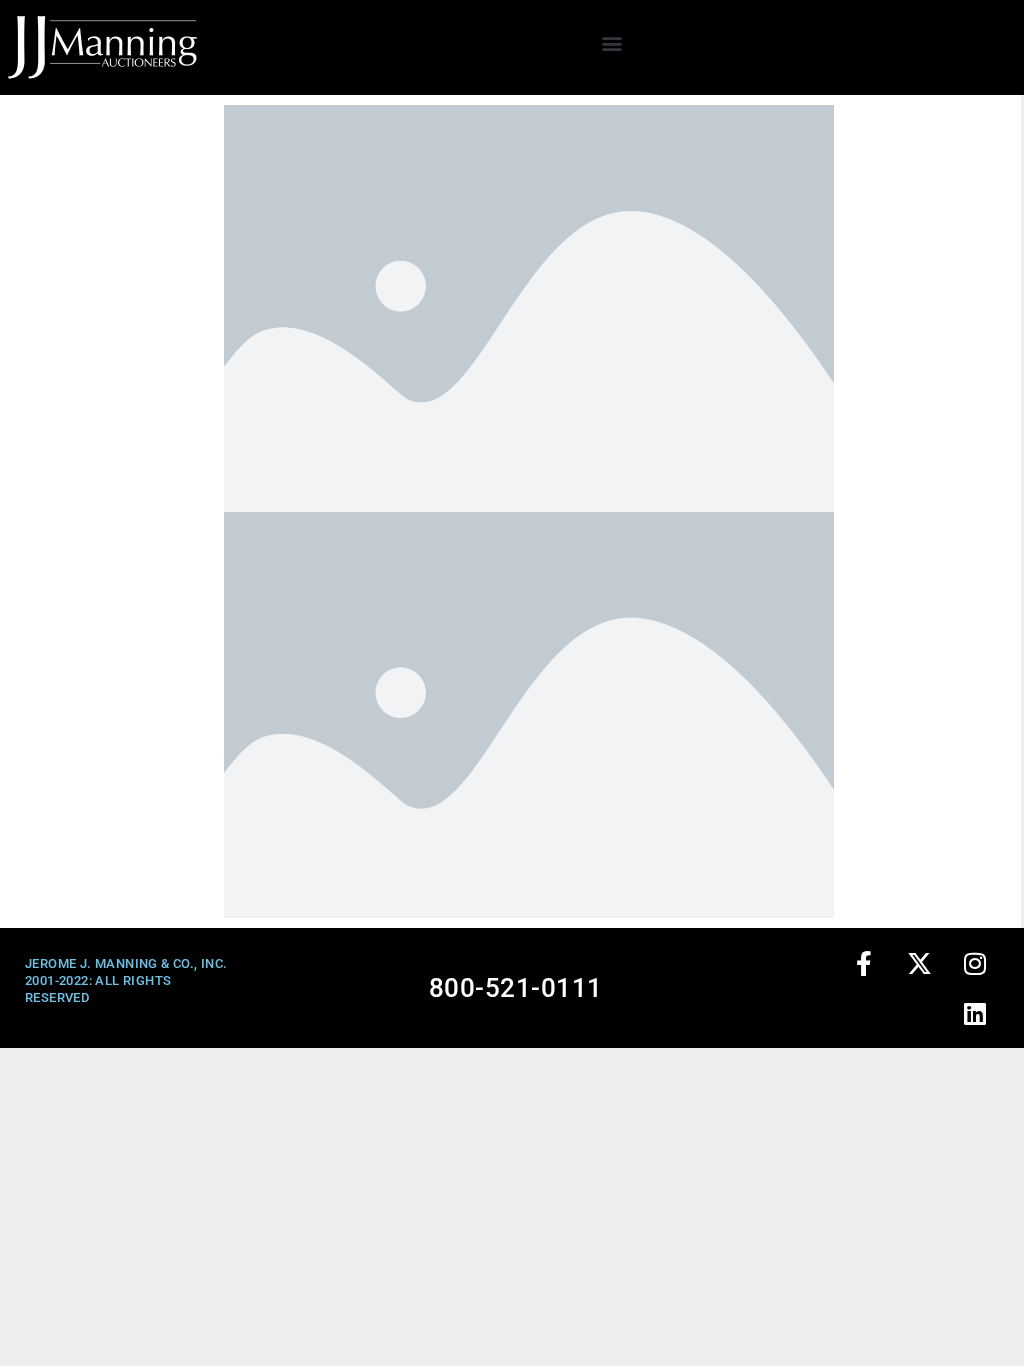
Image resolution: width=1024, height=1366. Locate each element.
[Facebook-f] (865, 963)
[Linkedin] (976, 1013)
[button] (613, 42)
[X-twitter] (920, 963)
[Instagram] (976, 963)
